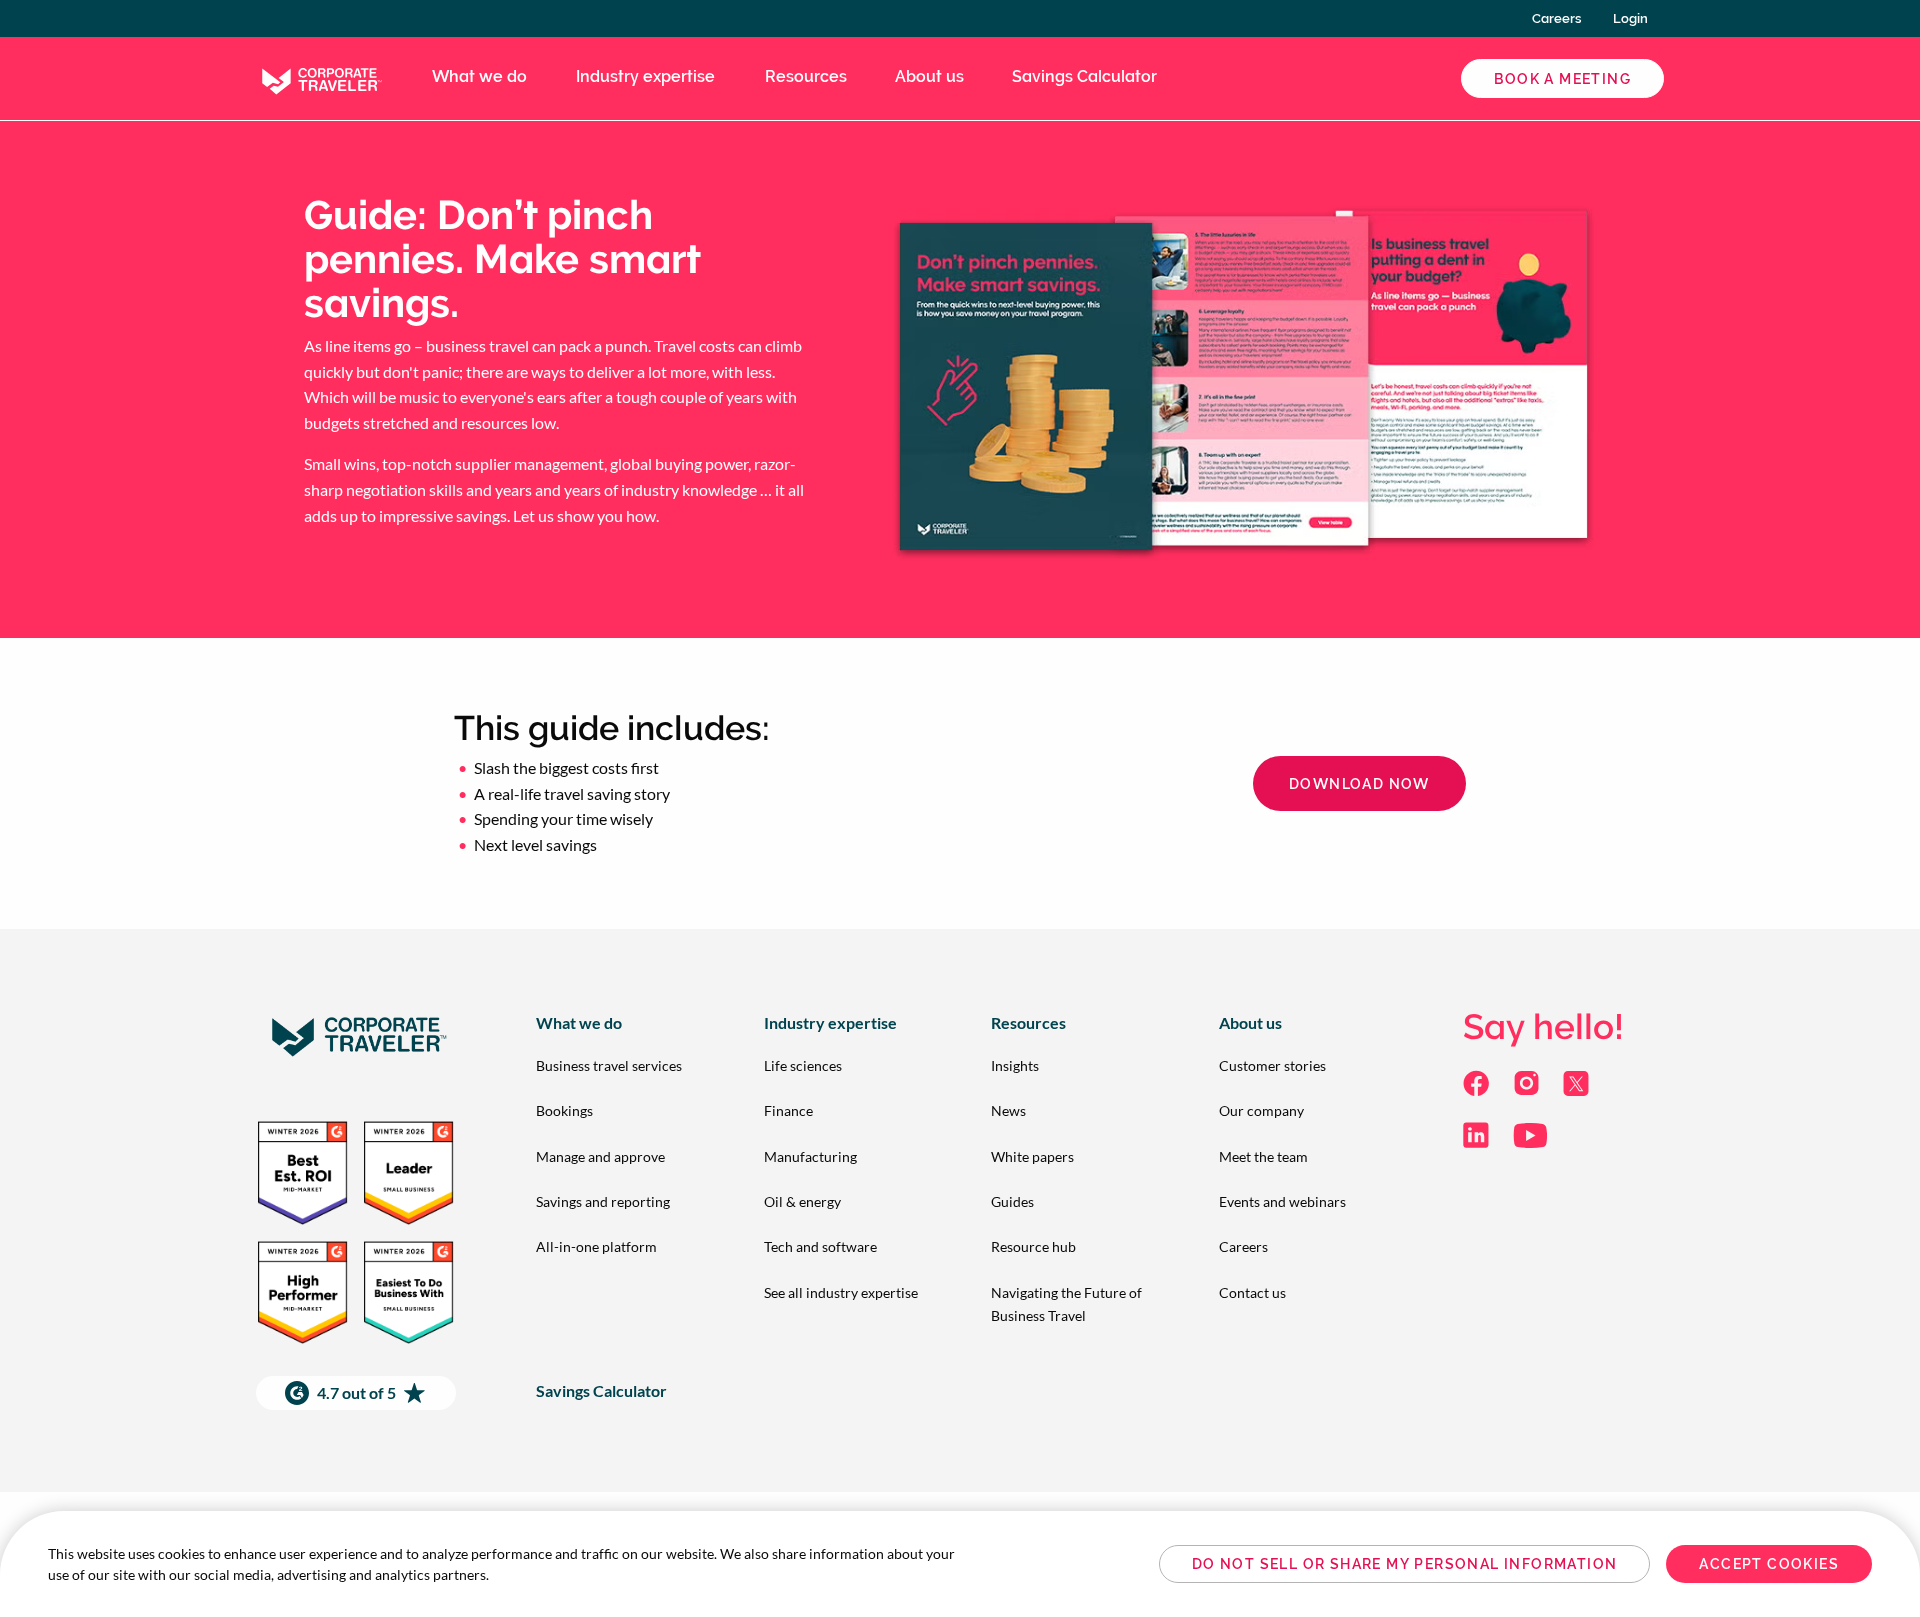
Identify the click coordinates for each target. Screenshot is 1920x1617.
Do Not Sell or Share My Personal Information (1405, 1564)
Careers (1556, 18)
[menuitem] (618, 1065)
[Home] (320, 76)
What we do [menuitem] (479, 76)
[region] (960, 1564)
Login (1630, 18)
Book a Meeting (1562, 79)
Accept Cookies (1769, 1564)
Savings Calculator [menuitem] (1084, 76)
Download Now (1359, 784)
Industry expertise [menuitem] (645, 76)
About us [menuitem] (929, 76)
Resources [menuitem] (806, 76)
